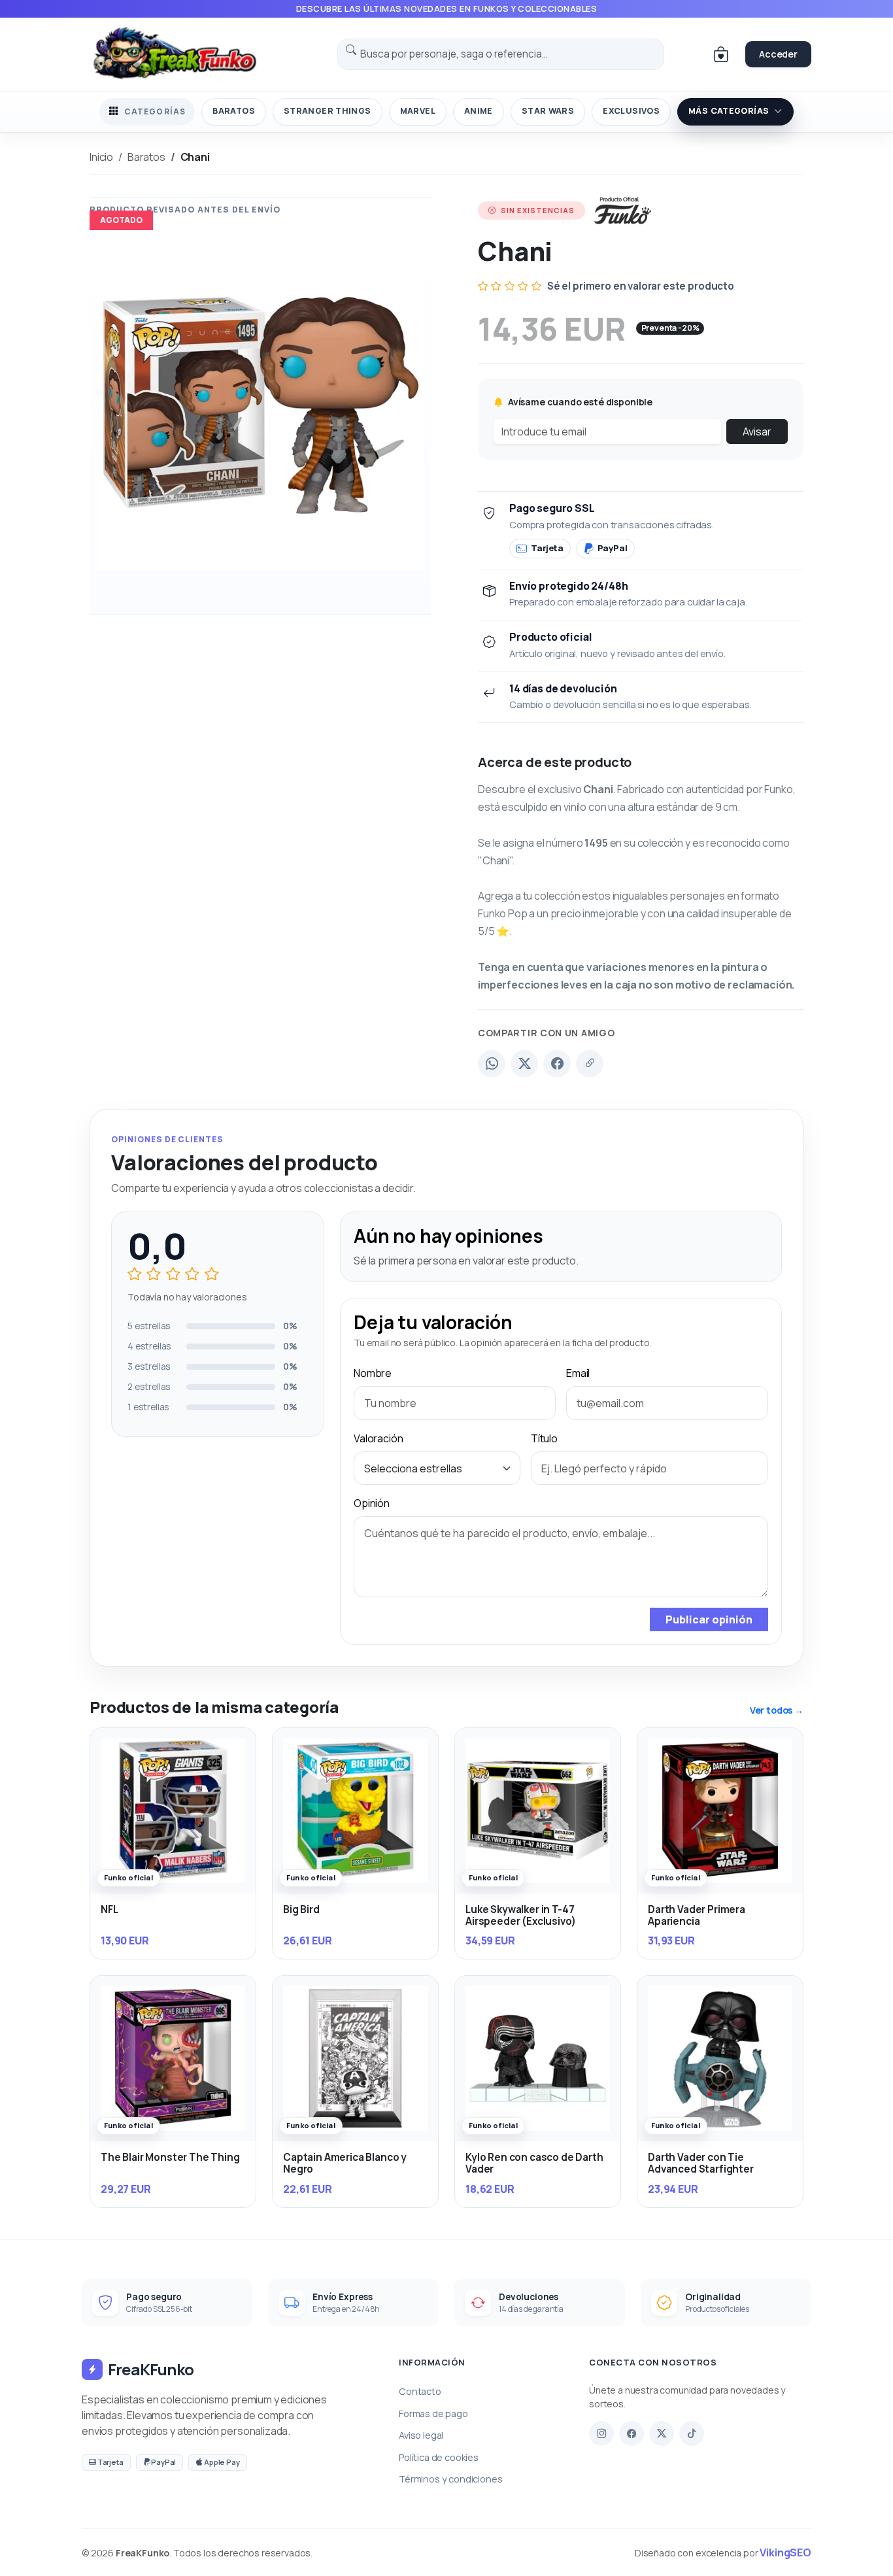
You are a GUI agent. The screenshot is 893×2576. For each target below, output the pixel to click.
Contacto (420, 2391)
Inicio (101, 157)
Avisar (757, 432)
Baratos (234, 111)
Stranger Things (328, 111)
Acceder (778, 54)
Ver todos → (777, 1710)
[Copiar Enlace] (590, 1064)
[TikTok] (692, 2433)
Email (578, 1373)
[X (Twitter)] (524, 1064)
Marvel (418, 111)
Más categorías (729, 111)
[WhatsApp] (492, 1064)
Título (544, 1438)
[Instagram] (601, 2433)
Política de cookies (439, 2457)
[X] (662, 2433)
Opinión (372, 1503)
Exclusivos (631, 111)
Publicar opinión (709, 1619)
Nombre (373, 1373)
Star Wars (548, 111)
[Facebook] (557, 1064)
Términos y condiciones (450, 2479)
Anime (479, 111)
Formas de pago (433, 2414)
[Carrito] (721, 54)
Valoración (378, 1438)
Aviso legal (421, 2435)
